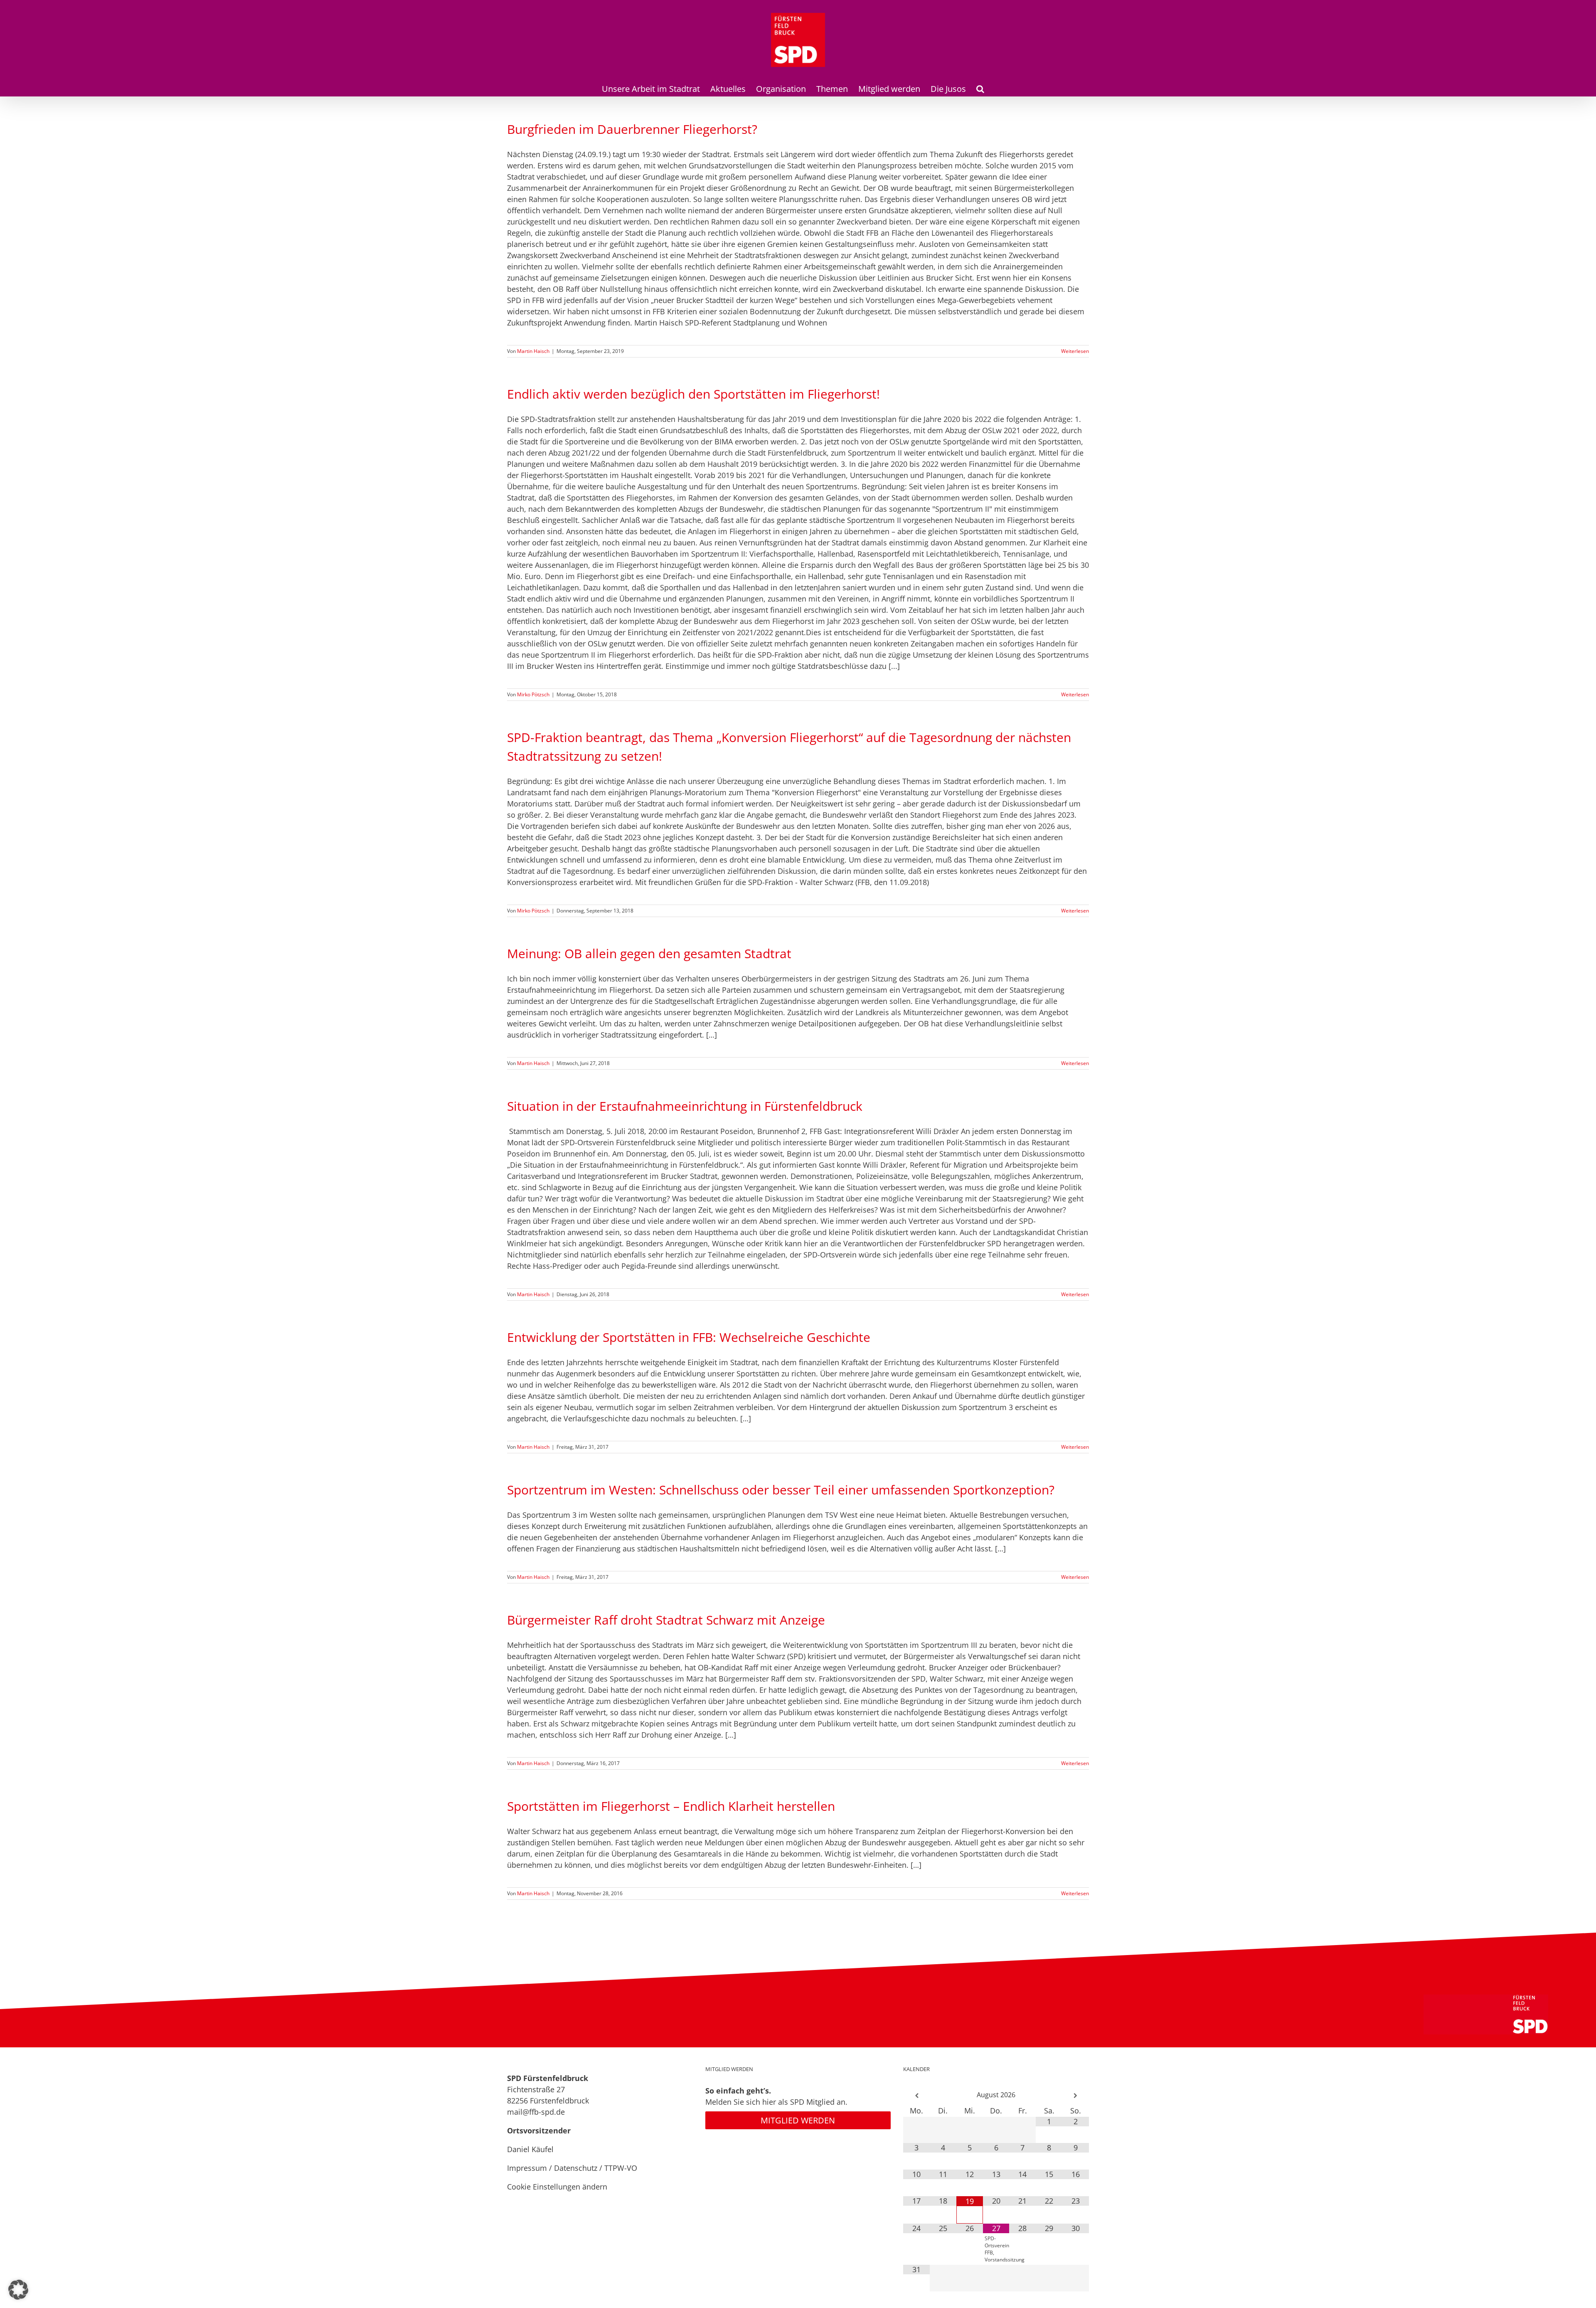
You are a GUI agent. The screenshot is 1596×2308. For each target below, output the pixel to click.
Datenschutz (576, 2168)
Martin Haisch (533, 351)
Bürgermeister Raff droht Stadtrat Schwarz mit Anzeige (666, 1620)
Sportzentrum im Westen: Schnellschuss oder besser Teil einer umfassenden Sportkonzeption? (781, 1490)
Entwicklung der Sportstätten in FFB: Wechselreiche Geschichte (689, 1337)
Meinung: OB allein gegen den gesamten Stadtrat (649, 953)
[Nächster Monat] (1076, 2096)
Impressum (527, 2168)
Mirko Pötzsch (533, 694)
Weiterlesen (1075, 351)
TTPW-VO (621, 2168)
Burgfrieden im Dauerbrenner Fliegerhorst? (632, 129)
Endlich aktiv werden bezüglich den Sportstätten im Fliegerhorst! (693, 394)
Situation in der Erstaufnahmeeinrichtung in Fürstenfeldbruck (685, 1106)
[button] (980, 88)
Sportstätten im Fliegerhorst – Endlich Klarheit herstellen (671, 1806)
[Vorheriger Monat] (916, 2096)
